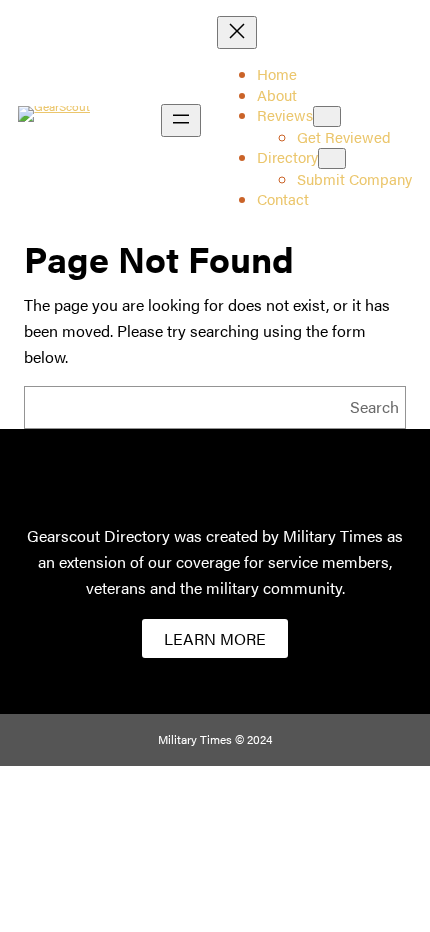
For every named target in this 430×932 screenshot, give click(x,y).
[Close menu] (237, 32)
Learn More (215, 638)
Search (374, 406)
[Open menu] (181, 120)
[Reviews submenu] (327, 116)
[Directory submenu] (332, 158)
